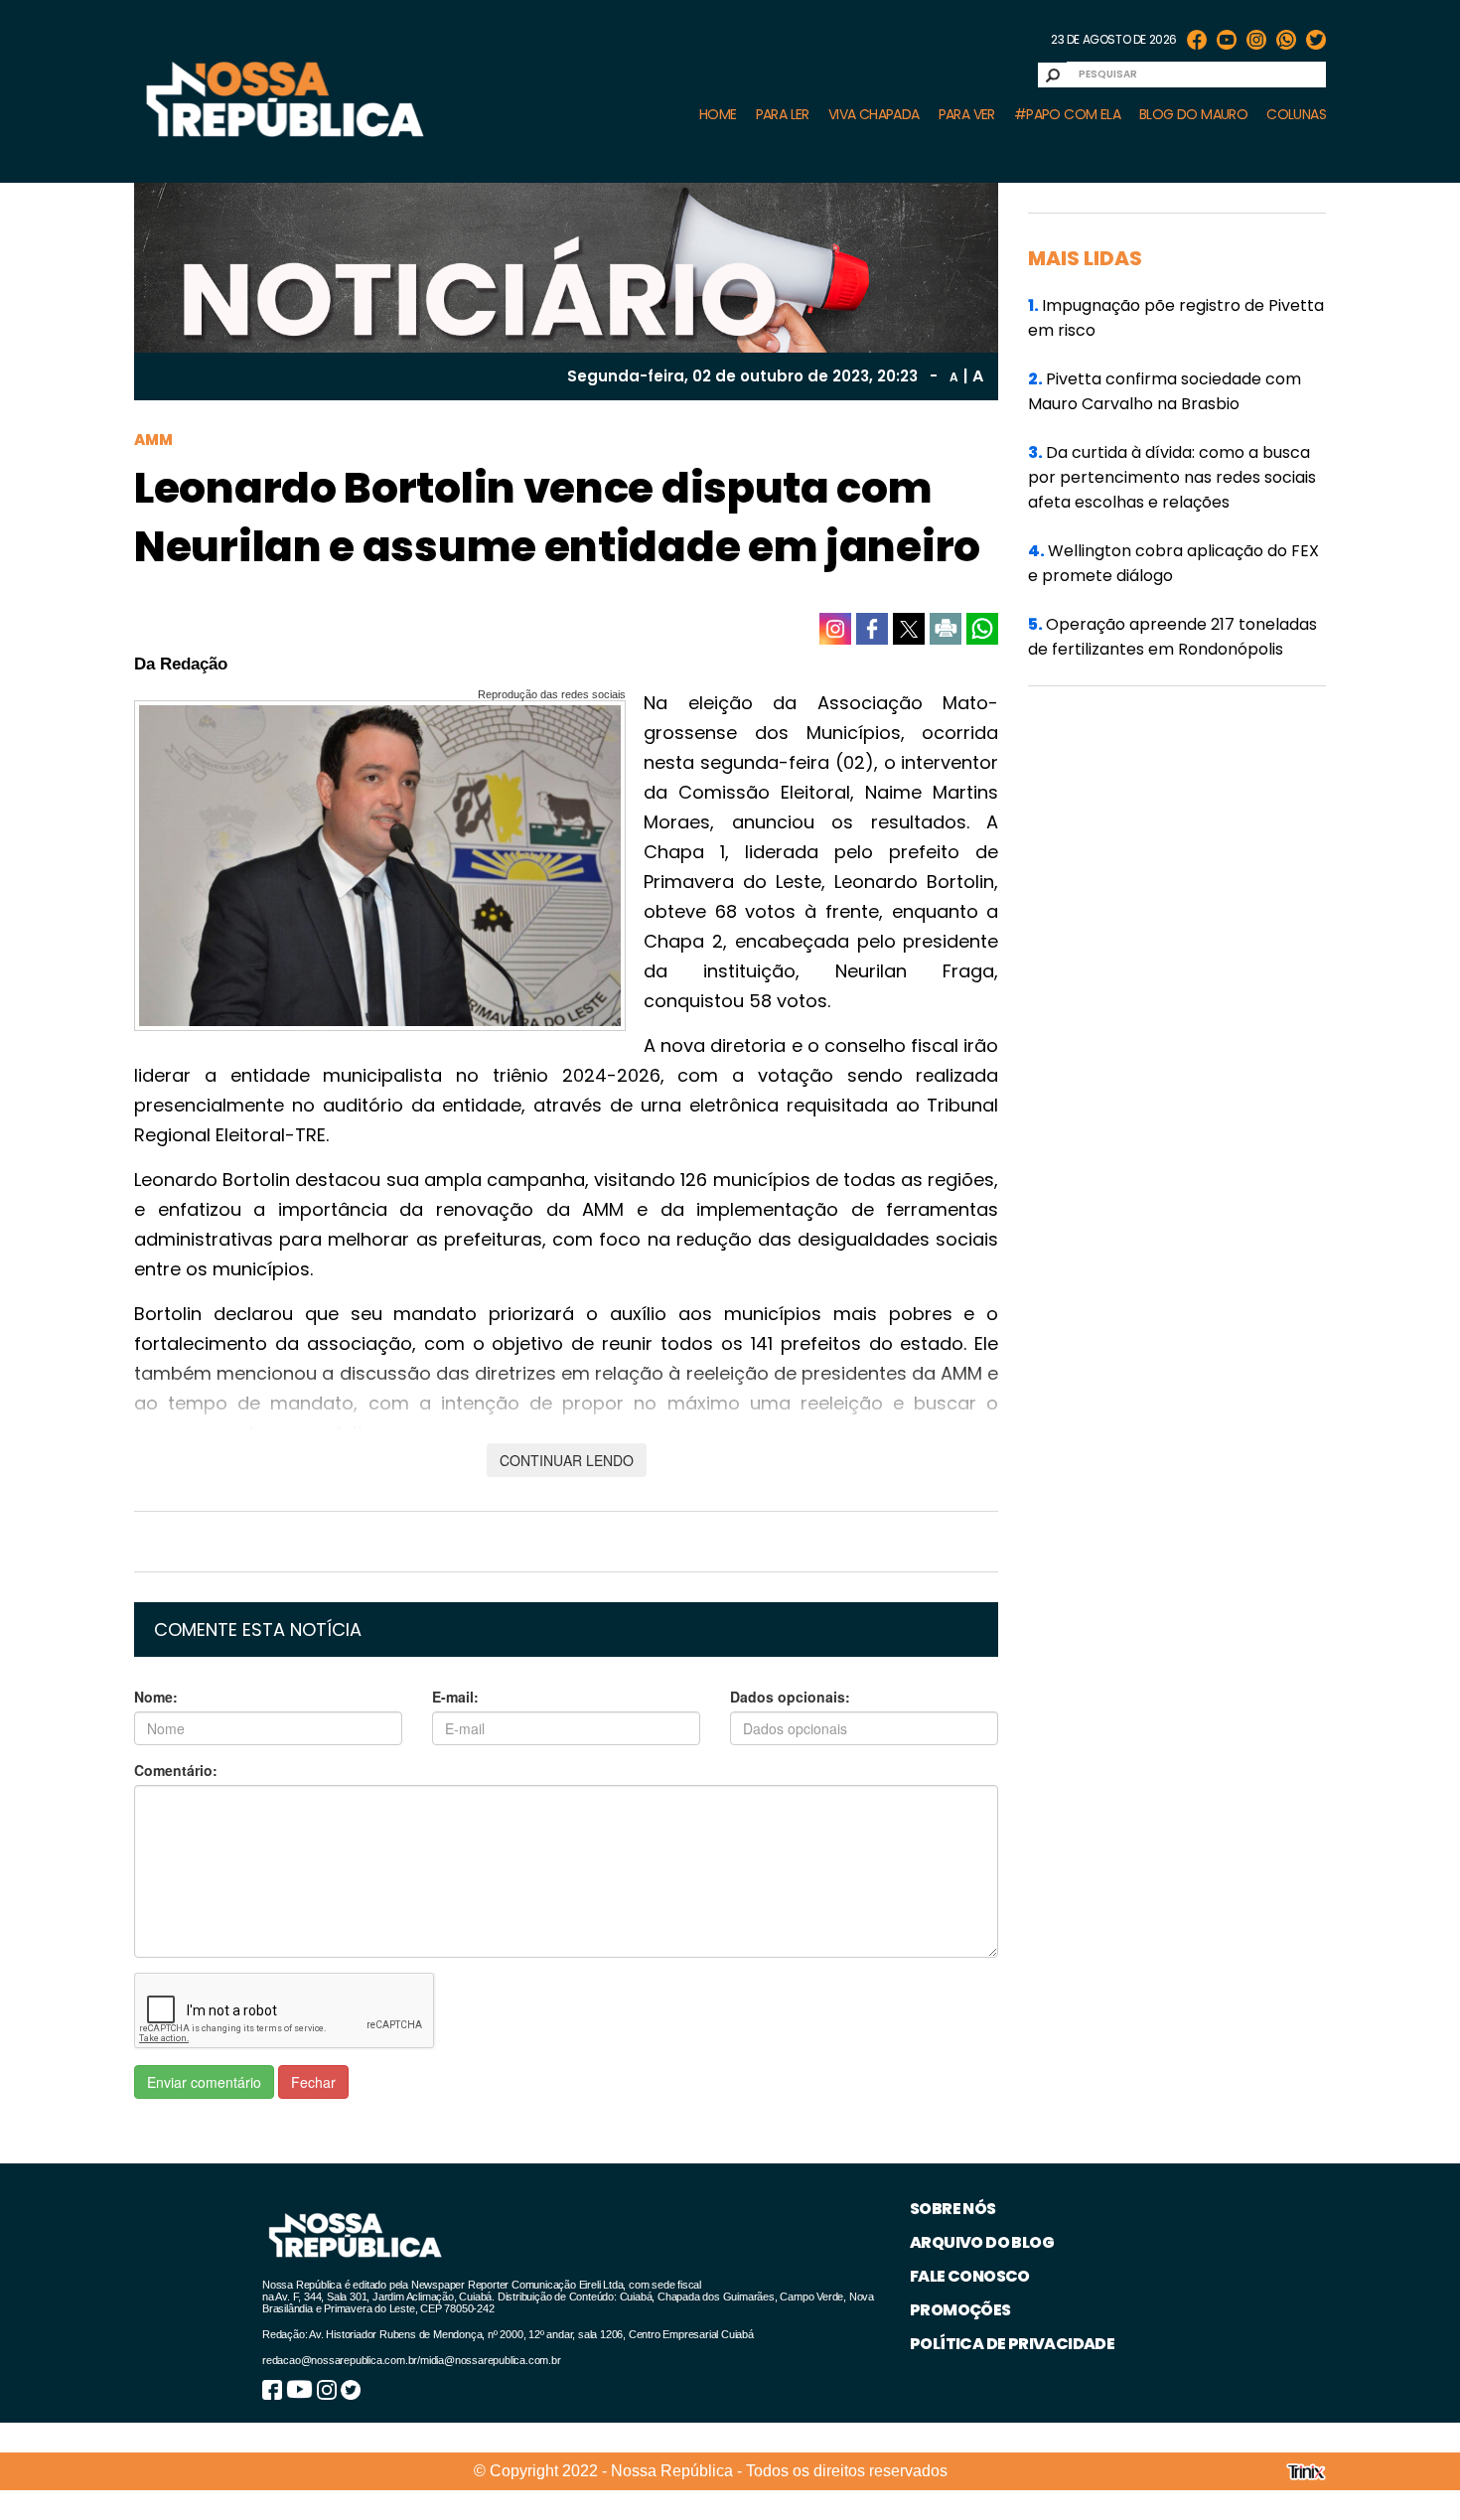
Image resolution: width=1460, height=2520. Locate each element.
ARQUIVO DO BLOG (982, 2242)
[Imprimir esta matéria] (946, 629)
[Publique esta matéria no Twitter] (909, 629)
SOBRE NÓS (953, 2209)
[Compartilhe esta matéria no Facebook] (872, 629)
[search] (1053, 75)
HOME (718, 114)
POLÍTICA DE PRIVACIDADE (1012, 2344)
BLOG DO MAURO (1193, 114)
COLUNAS (1296, 114)
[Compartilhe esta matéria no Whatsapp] (982, 629)
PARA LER (783, 114)
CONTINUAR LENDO (567, 1460)
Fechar (313, 2082)
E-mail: (455, 1697)
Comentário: (176, 1770)
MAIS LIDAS (1085, 258)
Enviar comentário (204, 2082)
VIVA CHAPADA (874, 114)
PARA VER (967, 114)
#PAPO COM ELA (1067, 114)
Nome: (156, 1697)
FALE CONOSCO (970, 2276)
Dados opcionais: (790, 1697)
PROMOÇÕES (960, 2310)
